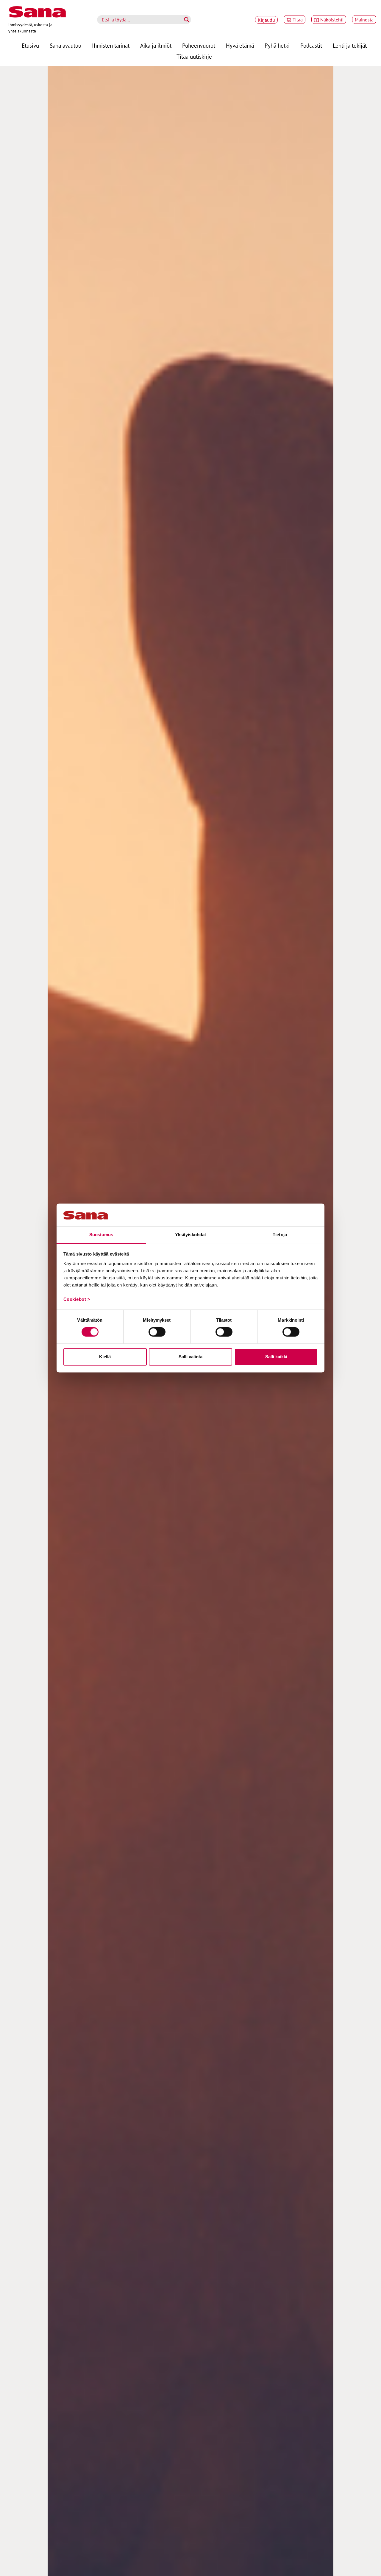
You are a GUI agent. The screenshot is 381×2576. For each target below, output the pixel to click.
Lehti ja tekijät (350, 45)
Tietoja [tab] (280, 1235)
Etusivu (30, 45)
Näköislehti (332, 20)
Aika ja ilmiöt (156, 45)
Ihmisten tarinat (111, 45)
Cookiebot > (77, 1299)
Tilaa (298, 20)
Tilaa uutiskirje (194, 56)
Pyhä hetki (277, 45)
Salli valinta (190, 1357)
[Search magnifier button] (187, 20)
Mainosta (364, 20)
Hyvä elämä (240, 45)
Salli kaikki (276, 1357)
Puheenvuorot (199, 45)
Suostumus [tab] (101, 1235)
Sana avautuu (65, 45)
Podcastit (311, 45)
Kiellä (105, 1357)
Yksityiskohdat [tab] (190, 1235)
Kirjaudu (266, 20)
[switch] (157, 1332)
